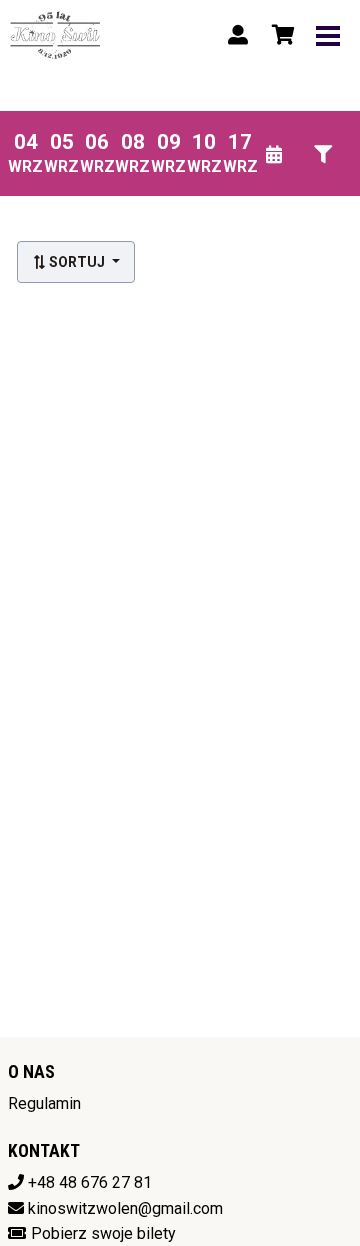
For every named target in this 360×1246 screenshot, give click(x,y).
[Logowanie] (238, 35)
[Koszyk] (280, 35)
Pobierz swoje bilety (103, 1233)
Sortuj (77, 262)
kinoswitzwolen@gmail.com (125, 1208)
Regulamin (44, 1103)
